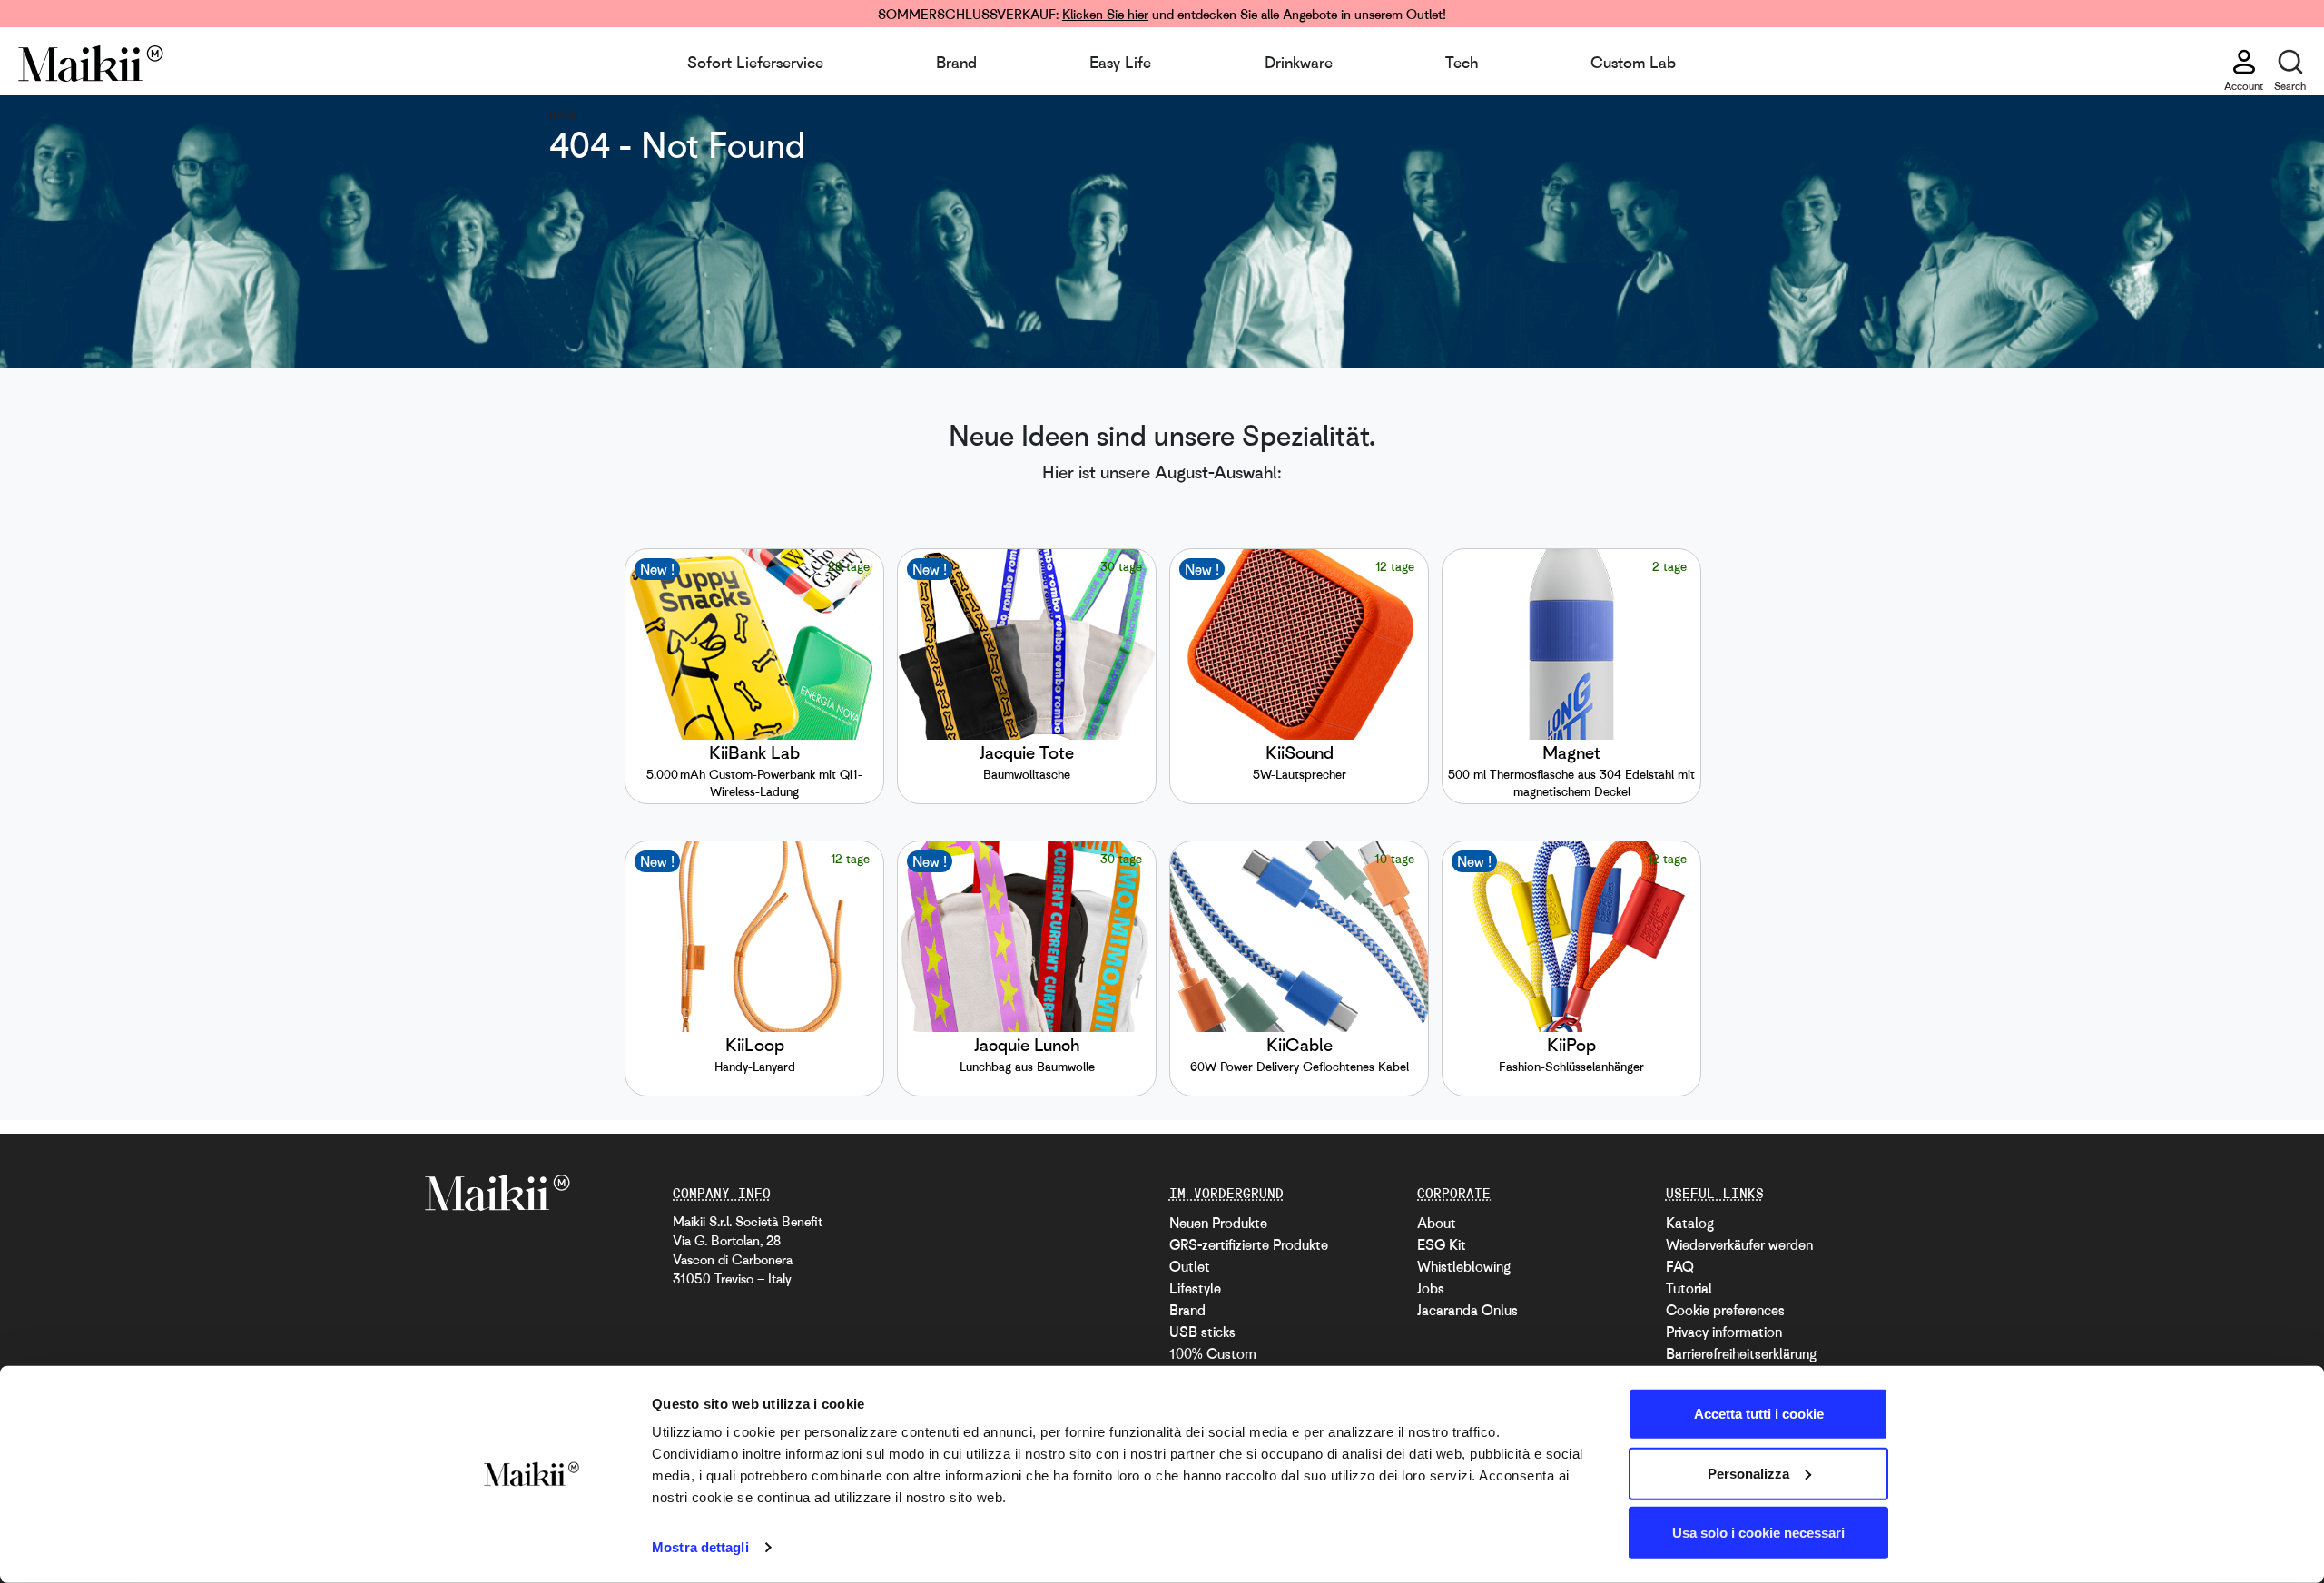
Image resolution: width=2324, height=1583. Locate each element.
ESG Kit (1442, 1244)
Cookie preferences (1725, 1310)
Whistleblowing (1464, 1266)
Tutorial (1689, 1288)
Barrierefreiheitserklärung (1741, 1353)
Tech (1462, 62)
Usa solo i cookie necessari (1758, 1533)
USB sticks (1202, 1332)
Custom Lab (1633, 62)
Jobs (1431, 1288)
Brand (956, 62)
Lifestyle (1195, 1288)
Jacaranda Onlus (1467, 1310)
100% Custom (1213, 1353)
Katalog (1690, 1223)
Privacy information (1724, 1332)
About (1437, 1223)
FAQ (1680, 1266)
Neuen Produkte (1218, 1223)
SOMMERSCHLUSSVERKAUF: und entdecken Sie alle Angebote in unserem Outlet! (1162, 14)
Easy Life (1120, 62)
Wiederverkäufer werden (1739, 1244)
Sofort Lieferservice (755, 62)
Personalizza (1748, 1473)
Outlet (1190, 1266)
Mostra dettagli (700, 1547)
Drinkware (1299, 62)
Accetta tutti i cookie (1759, 1414)
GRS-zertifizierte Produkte (1249, 1244)
